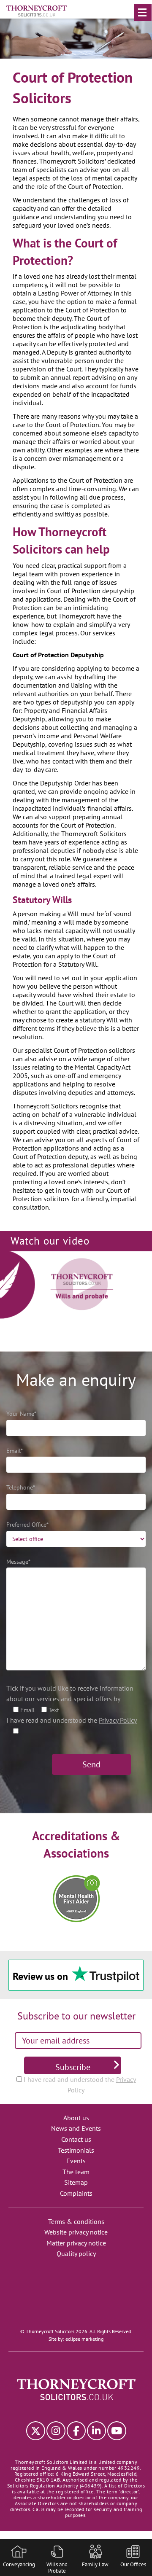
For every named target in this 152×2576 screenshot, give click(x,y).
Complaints (76, 2193)
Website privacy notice (76, 2232)
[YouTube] (117, 2431)
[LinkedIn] (96, 2431)
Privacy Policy (118, 1720)
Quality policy (76, 2253)
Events (76, 2161)
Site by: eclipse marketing (76, 2339)
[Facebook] (76, 2431)
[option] (76, 1899)
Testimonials (76, 2150)
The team (76, 2172)
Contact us (76, 2139)
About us (76, 2118)
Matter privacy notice (76, 2243)
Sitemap (76, 2182)
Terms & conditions (76, 2221)
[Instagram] (56, 2431)
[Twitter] (35, 2431)
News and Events (76, 2128)
